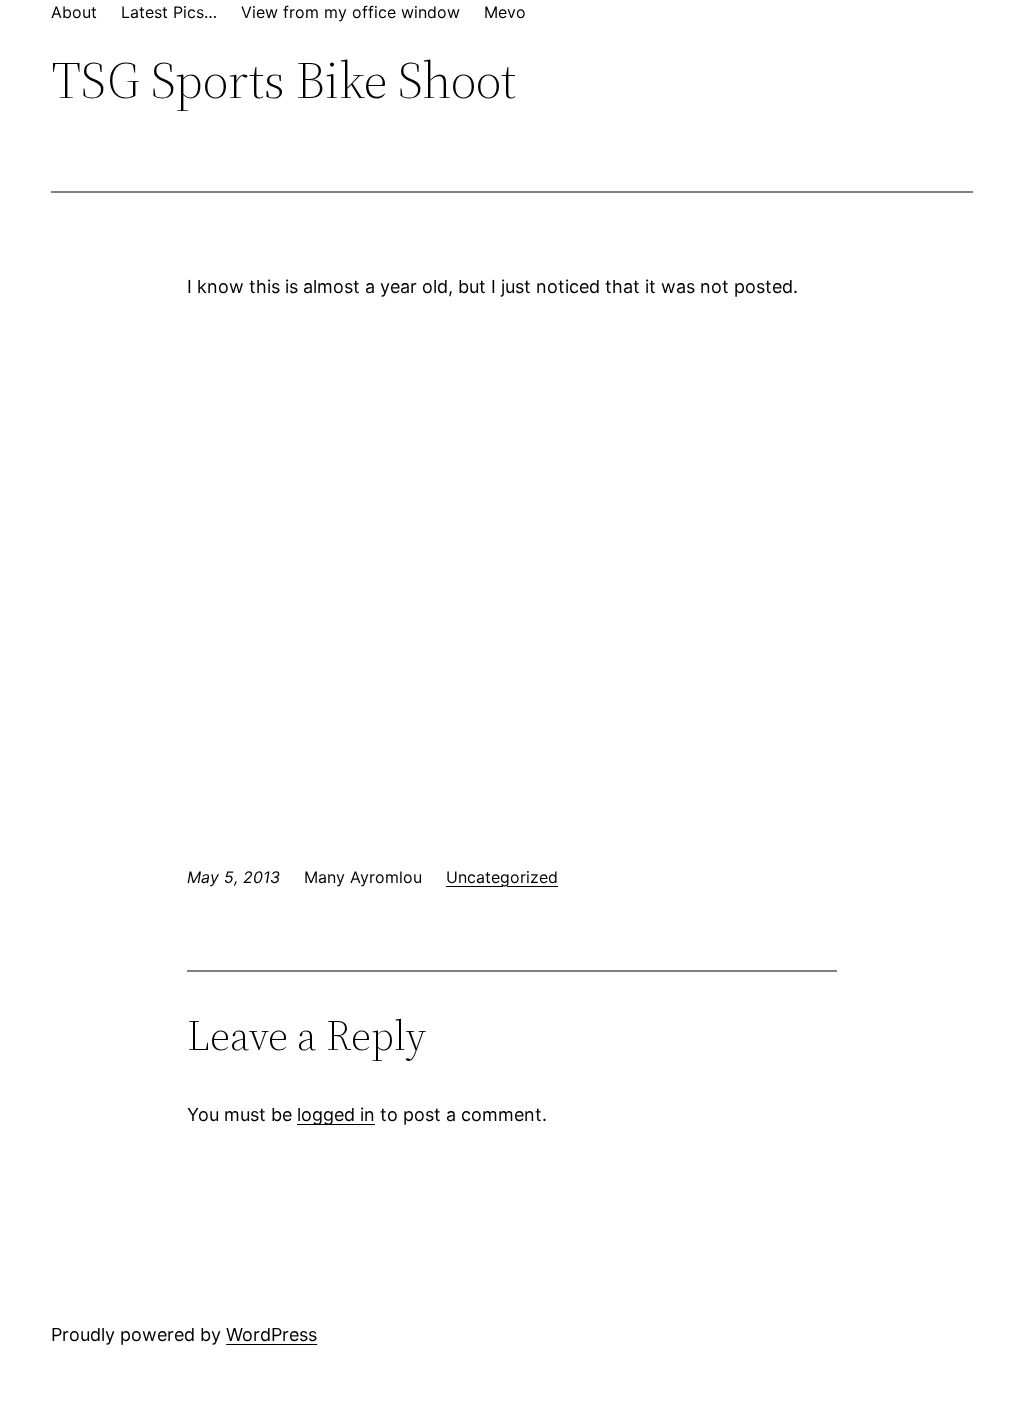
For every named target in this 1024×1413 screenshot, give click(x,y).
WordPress (271, 1334)
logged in (336, 1114)
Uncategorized (502, 877)
